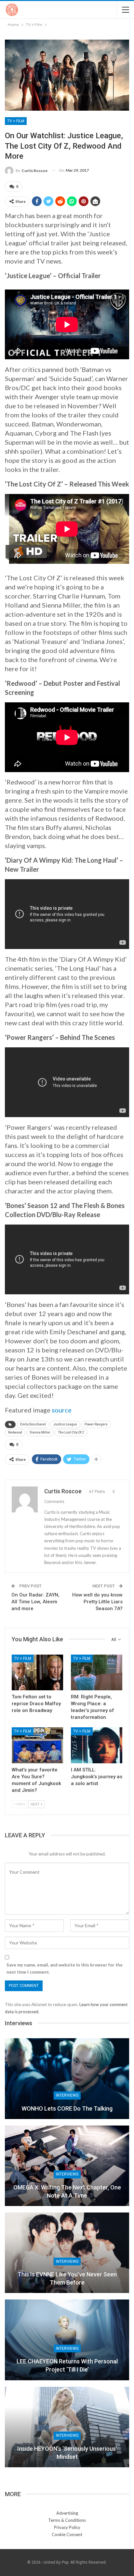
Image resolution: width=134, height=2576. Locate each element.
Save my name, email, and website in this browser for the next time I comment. (65, 1968)
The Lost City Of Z (71, 1432)
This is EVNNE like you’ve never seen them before (67, 2278)
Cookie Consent (67, 2534)
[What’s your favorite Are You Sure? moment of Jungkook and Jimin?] (37, 1745)
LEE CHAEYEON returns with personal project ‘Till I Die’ (67, 2365)
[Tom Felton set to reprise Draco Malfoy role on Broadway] (37, 1673)
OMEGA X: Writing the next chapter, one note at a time (67, 2191)
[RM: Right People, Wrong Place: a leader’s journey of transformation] (97, 1673)
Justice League (65, 1424)
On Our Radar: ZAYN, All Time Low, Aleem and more (35, 1602)
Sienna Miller (40, 1432)
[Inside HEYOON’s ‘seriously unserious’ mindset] (67, 2427)
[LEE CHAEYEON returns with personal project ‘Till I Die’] (67, 2340)
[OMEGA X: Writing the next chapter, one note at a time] (67, 2166)
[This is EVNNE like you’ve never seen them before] (67, 2253)
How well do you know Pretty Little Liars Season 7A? (97, 1602)
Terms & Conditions (67, 2520)
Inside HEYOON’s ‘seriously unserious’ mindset (67, 2453)
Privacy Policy (67, 2527)
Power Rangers (96, 1424)
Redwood (15, 1432)
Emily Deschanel (33, 1424)
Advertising (67, 2513)
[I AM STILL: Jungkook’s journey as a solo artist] (97, 1745)
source (62, 1410)
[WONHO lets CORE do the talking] (67, 2078)
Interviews (67, 2095)
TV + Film (16, 121)
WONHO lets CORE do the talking (67, 2108)
